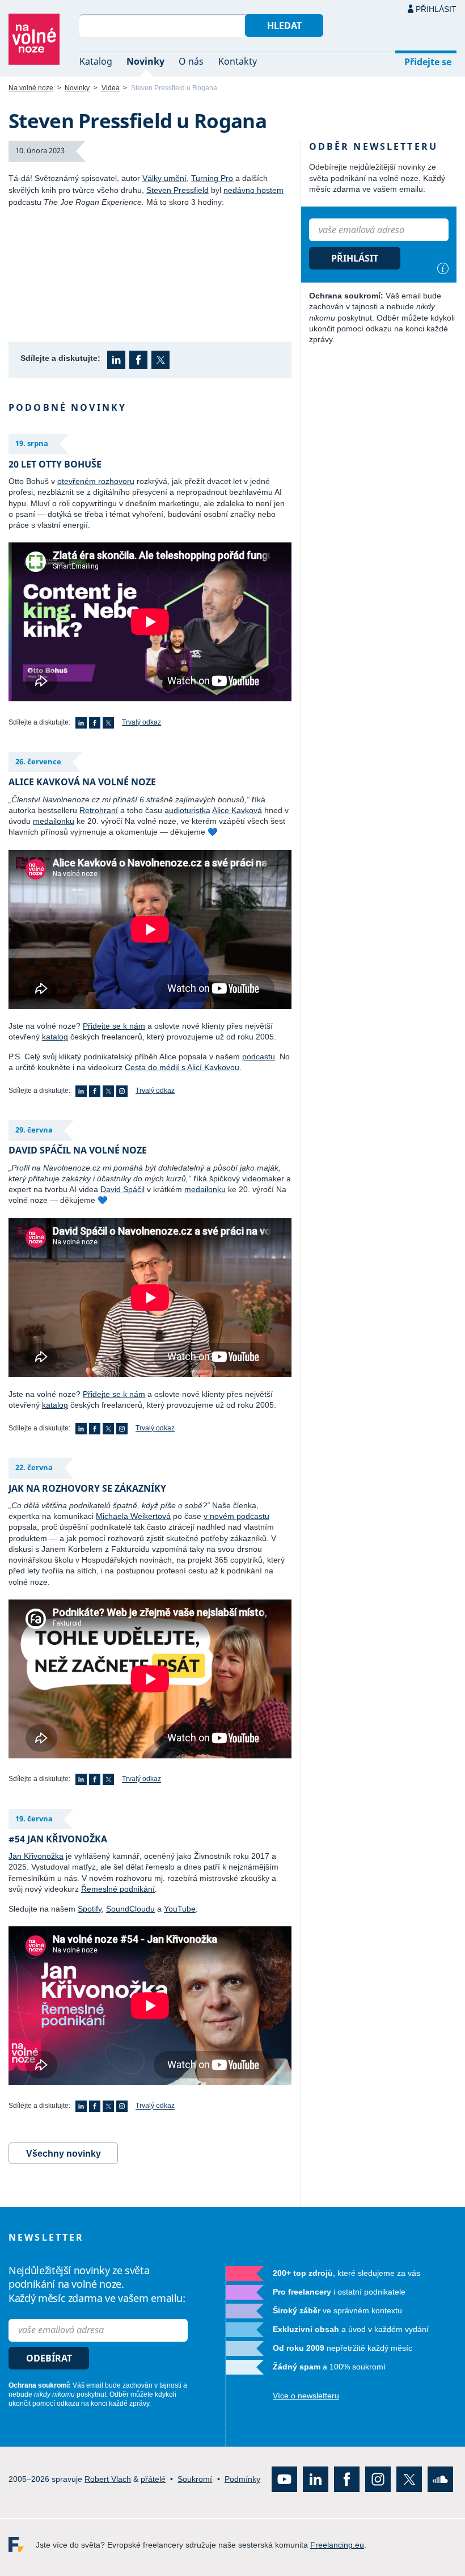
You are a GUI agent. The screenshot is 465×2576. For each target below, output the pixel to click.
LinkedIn (116, 360)
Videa (111, 88)
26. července (38, 761)
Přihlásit (436, 9)
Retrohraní (99, 810)
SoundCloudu (130, 1909)
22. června (34, 1467)
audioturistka (187, 810)
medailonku (54, 821)
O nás (191, 61)
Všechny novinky (64, 2154)
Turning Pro (212, 178)
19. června (34, 1819)
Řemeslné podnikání (118, 1889)
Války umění (164, 178)
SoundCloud (440, 2479)
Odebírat (49, 2358)
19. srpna (32, 443)
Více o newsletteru (306, 2396)
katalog (55, 1037)
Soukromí (195, 2479)
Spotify (90, 1909)
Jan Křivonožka (36, 1856)
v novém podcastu (236, 1516)
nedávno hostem (253, 190)
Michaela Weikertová (133, 1516)
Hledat (284, 26)
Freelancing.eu (22, 2545)
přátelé (153, 2479)
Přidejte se (428, 62)
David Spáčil (122, 1189)
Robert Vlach (108, 2479)
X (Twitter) (160, 360)
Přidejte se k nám (114, 1026)
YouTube (180, 1909)
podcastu (259, 1057)
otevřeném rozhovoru (96, 481)
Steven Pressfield (177, 190)
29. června (34, 1130)
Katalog (96, 61)
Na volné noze (31, 88)
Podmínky (242, 2479)
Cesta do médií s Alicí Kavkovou (182, 1067)
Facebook (138, 360)
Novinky (145, 61)
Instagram (122, 1091)
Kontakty (238, 61)
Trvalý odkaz (141, 722)
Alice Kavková (237, 810)
